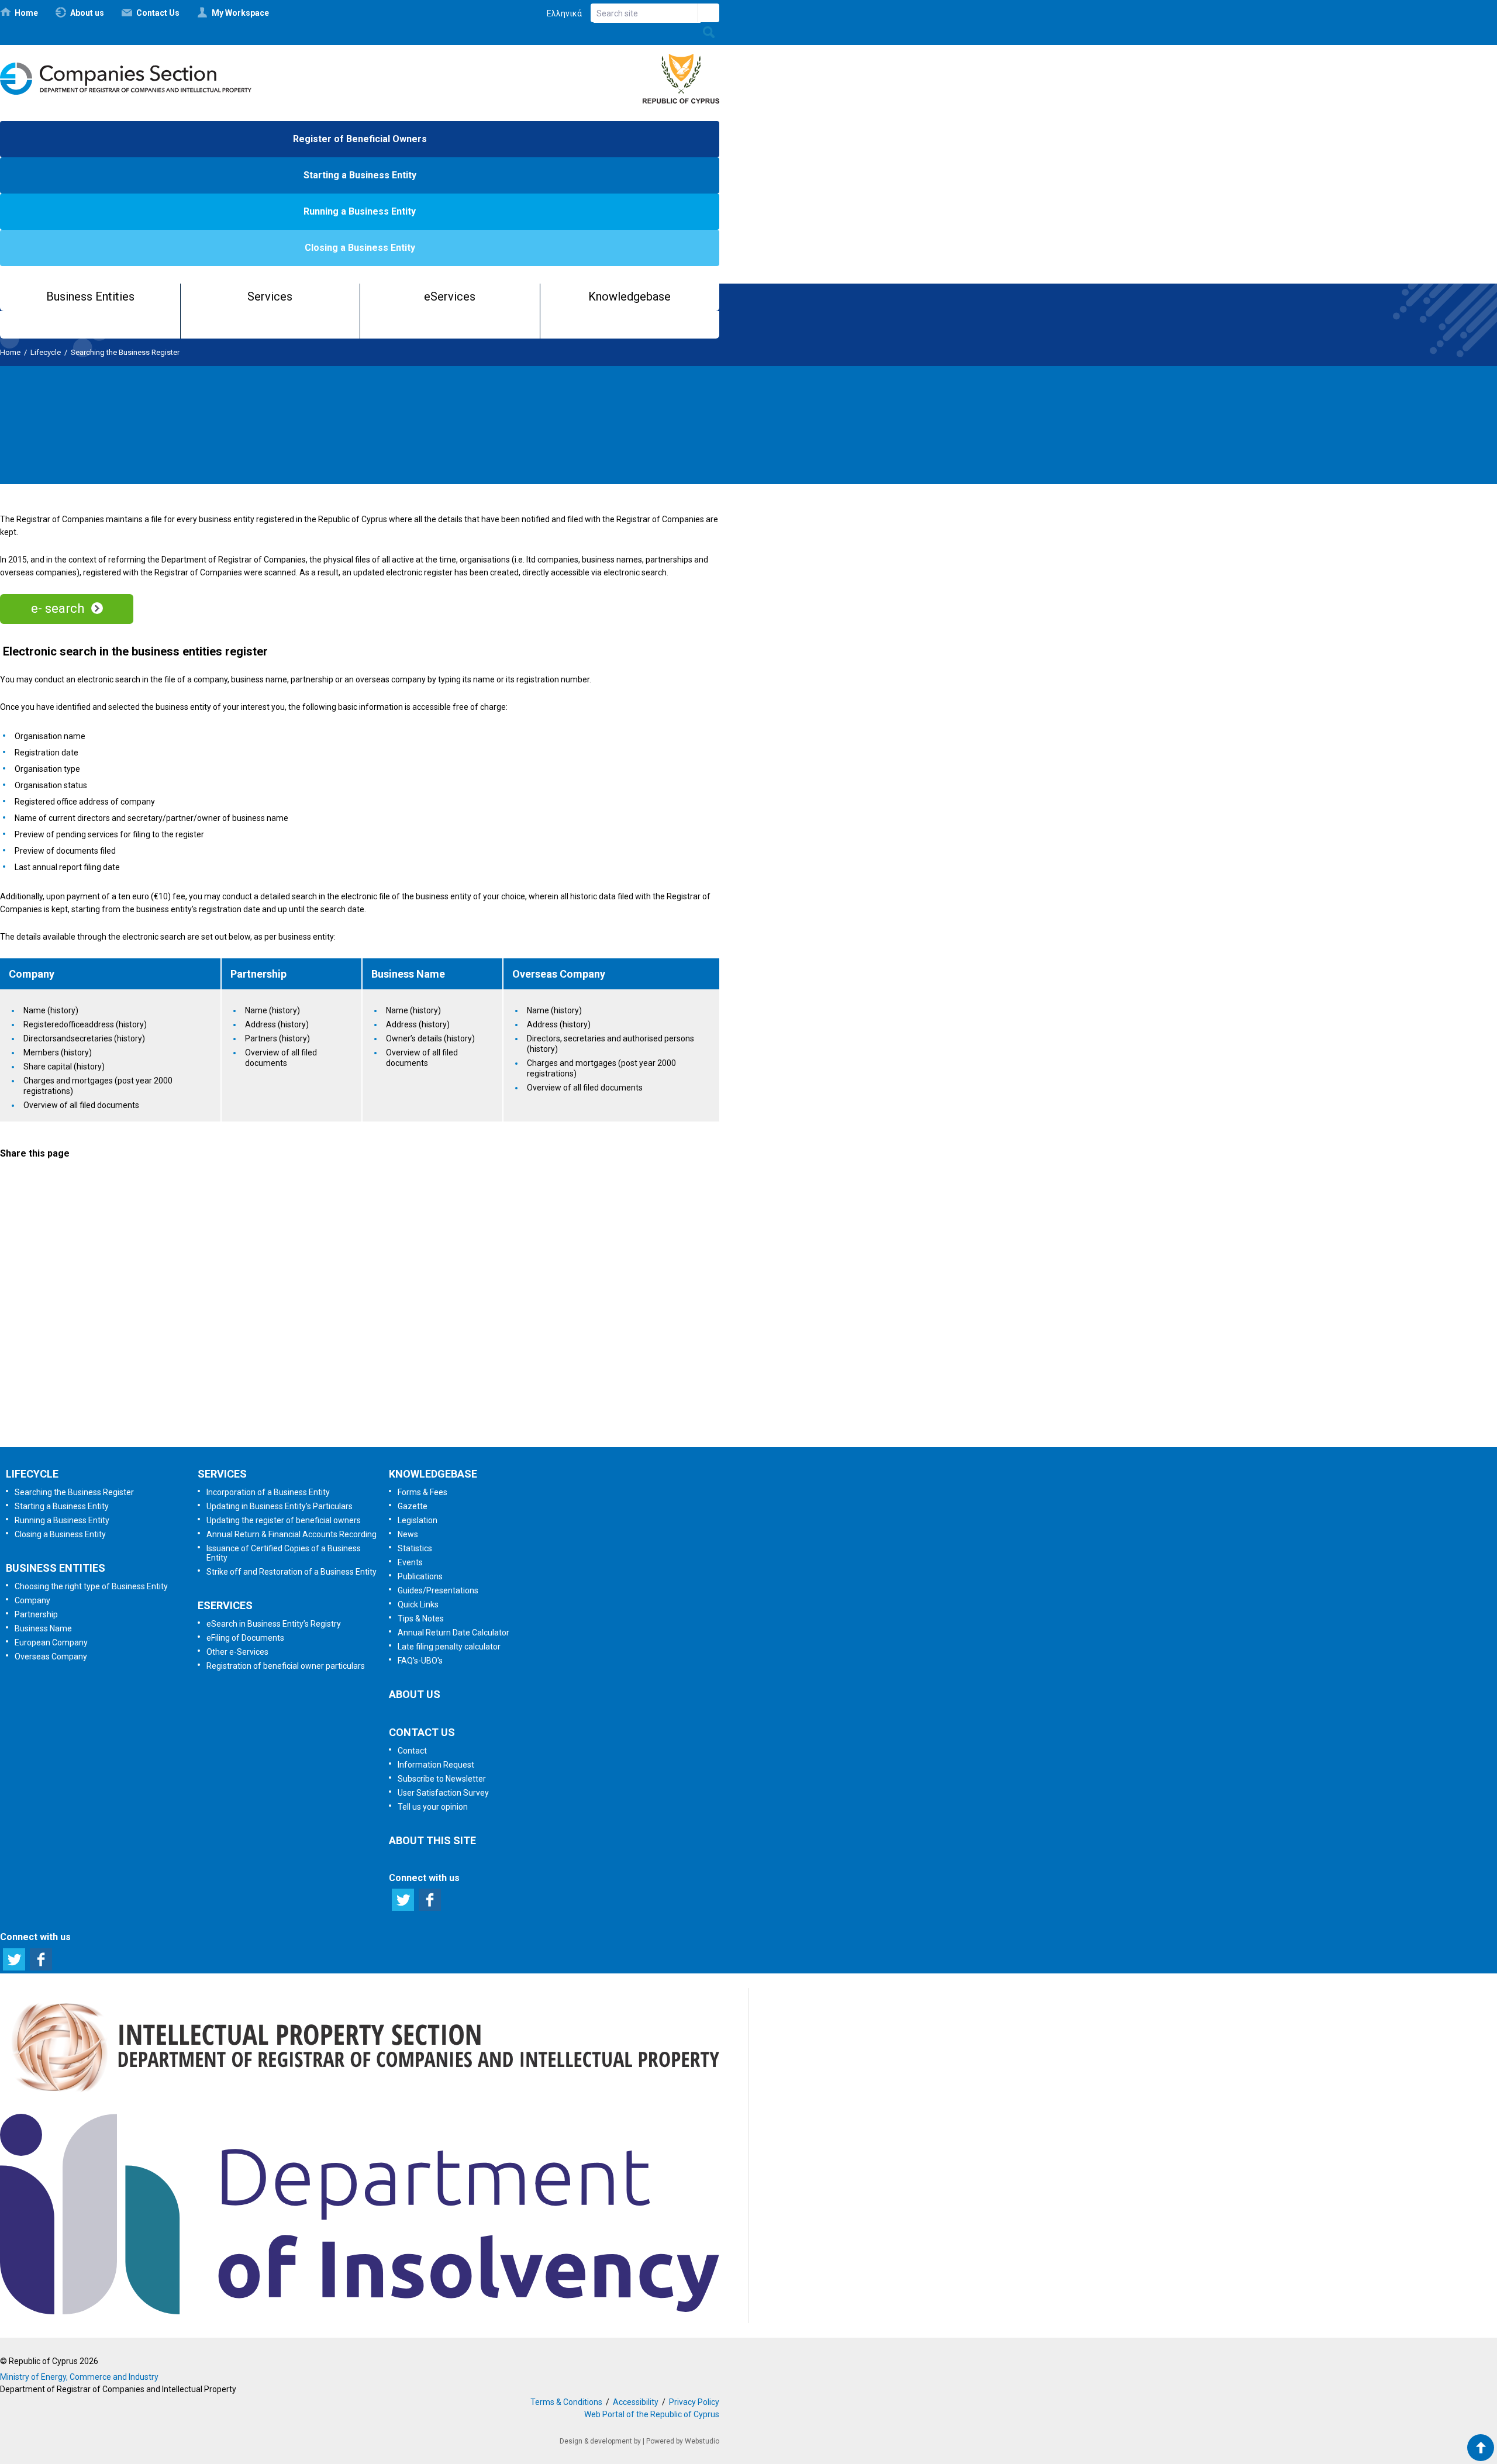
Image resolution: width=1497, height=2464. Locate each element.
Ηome (26, 13)
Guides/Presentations (438, 1590)
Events (410, 1562)
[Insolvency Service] (360, 2311)
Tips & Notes (421, 1618)
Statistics (415, 1548)
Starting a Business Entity (360, 175)
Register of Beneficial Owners (360, 139)
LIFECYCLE (32, 1474)
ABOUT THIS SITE (432, 1840)
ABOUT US (415, 1694)
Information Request (357, 1232)
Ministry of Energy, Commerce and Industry (79, 2377)
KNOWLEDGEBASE (433, 1474)
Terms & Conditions (566, 2402)
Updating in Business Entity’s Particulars (280, 1506)
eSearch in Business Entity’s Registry (274, 1624)
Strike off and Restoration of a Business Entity (292, 1572)
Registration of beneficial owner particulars (286, 1666)
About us (87, 13)
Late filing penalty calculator (449, 1647)
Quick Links (418, 1604)
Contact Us (158, 13)
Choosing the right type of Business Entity (91, 1586)
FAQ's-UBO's (420, 1661)
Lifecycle (46, 352)
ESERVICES (225, 1605)
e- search (58, 608)
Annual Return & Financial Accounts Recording (292, 1534)
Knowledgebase (630, 296)
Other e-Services (237, 1652)
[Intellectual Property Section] (360, 2096)
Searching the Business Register (125, 352)
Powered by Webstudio (683, 2441)
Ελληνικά (564, 13)
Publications (420, 1576)
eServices (450, 296)
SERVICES (222, 1474)
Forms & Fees (422, 1492)
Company (32, 1600)
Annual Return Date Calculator (453, 1633)
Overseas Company (51, 1657)
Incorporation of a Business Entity (268, 1492)
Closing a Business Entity (360, 248)
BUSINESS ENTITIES (56, 1568)
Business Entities (90, 296)
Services (270, 296)
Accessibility (636, 2402)
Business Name (43, 1628)
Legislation (418, 1520)
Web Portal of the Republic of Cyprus (652, 2414)
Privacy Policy (694, 2402)
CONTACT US (422, 1732)
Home (10, 352)
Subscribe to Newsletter (359, 1293)
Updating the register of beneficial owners (284, 1520)
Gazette (413, 1506)
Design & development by (600, 2441)
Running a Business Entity (360, 211)
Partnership (36, 1614)
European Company (51, 1642)
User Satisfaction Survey (370, 1355)
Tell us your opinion (377, 1416)
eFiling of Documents (245, 1638)
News (408, 1534)
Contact (412, 1751)
